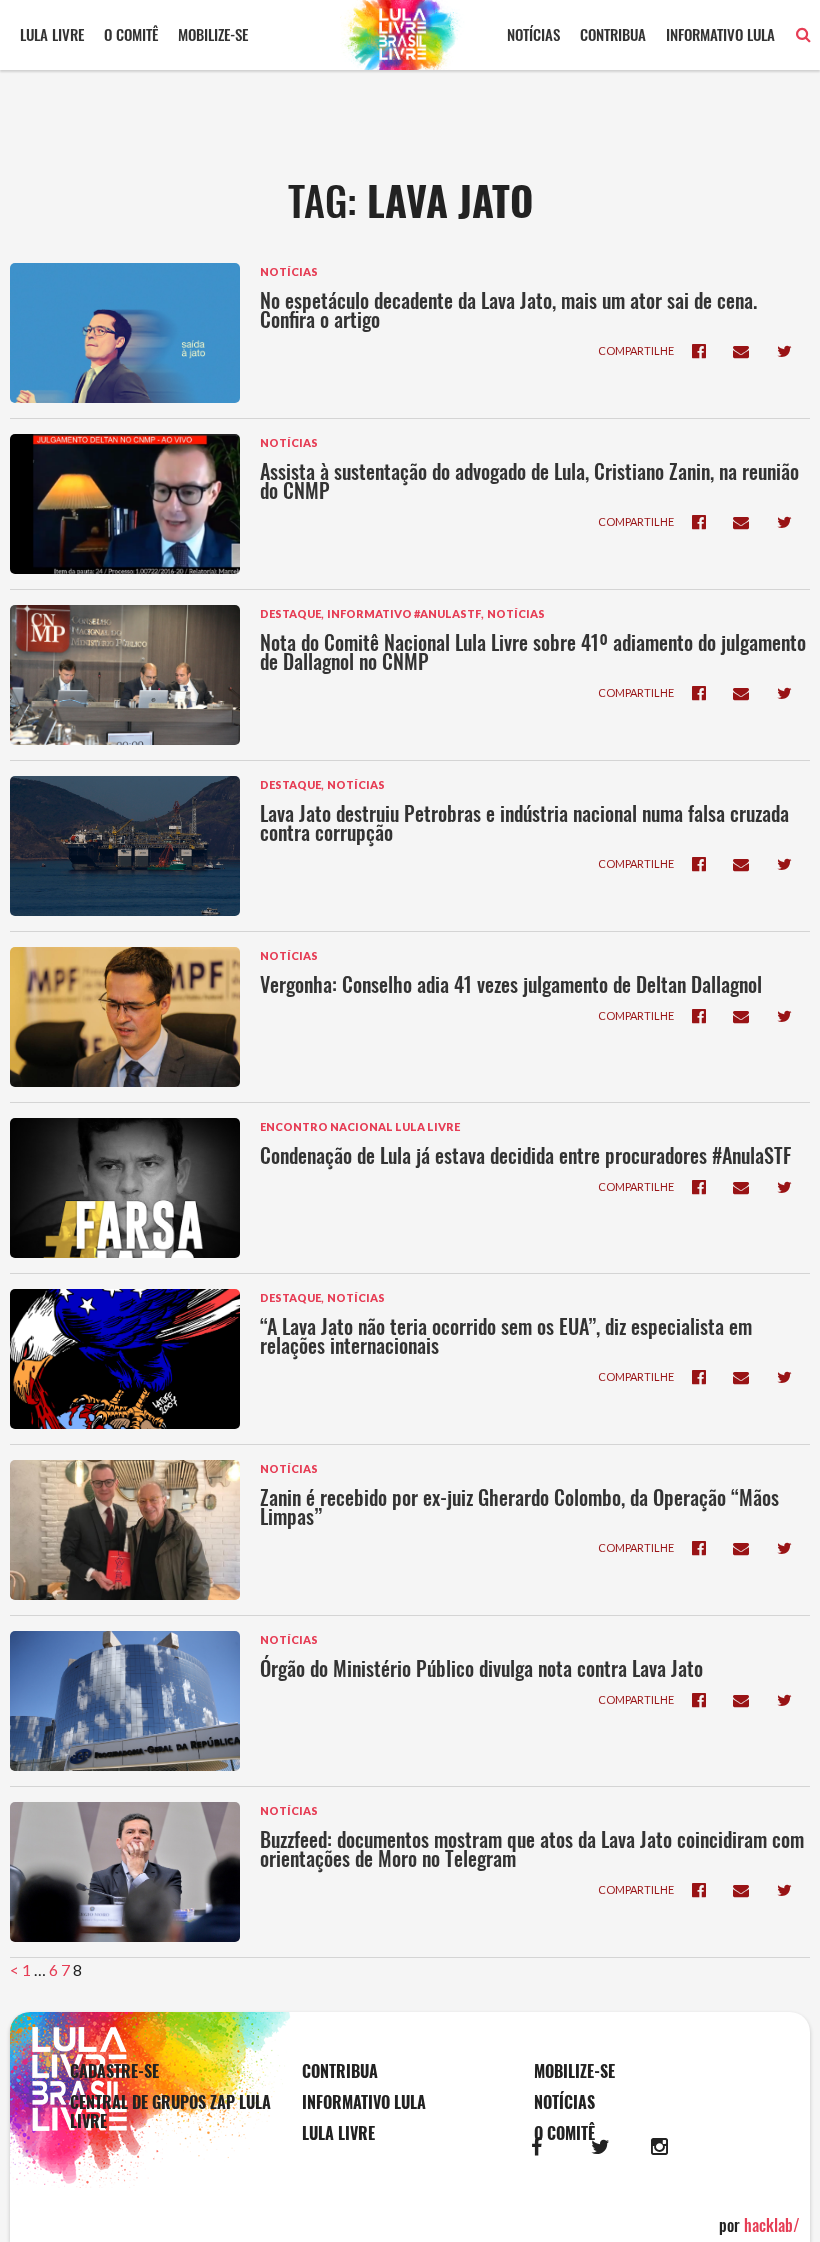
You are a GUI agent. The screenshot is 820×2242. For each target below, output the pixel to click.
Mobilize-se (213, 34)
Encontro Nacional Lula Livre (360, 1126)
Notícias (533, 34)
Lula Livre (52, 34)
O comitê (131, 34)
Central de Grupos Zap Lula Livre (170, 2112)
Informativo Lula (720, 34)
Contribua (613, 34)
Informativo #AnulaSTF (404, 613)
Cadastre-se (114, 2071)
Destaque (290, 613)
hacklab (772, 2225)
